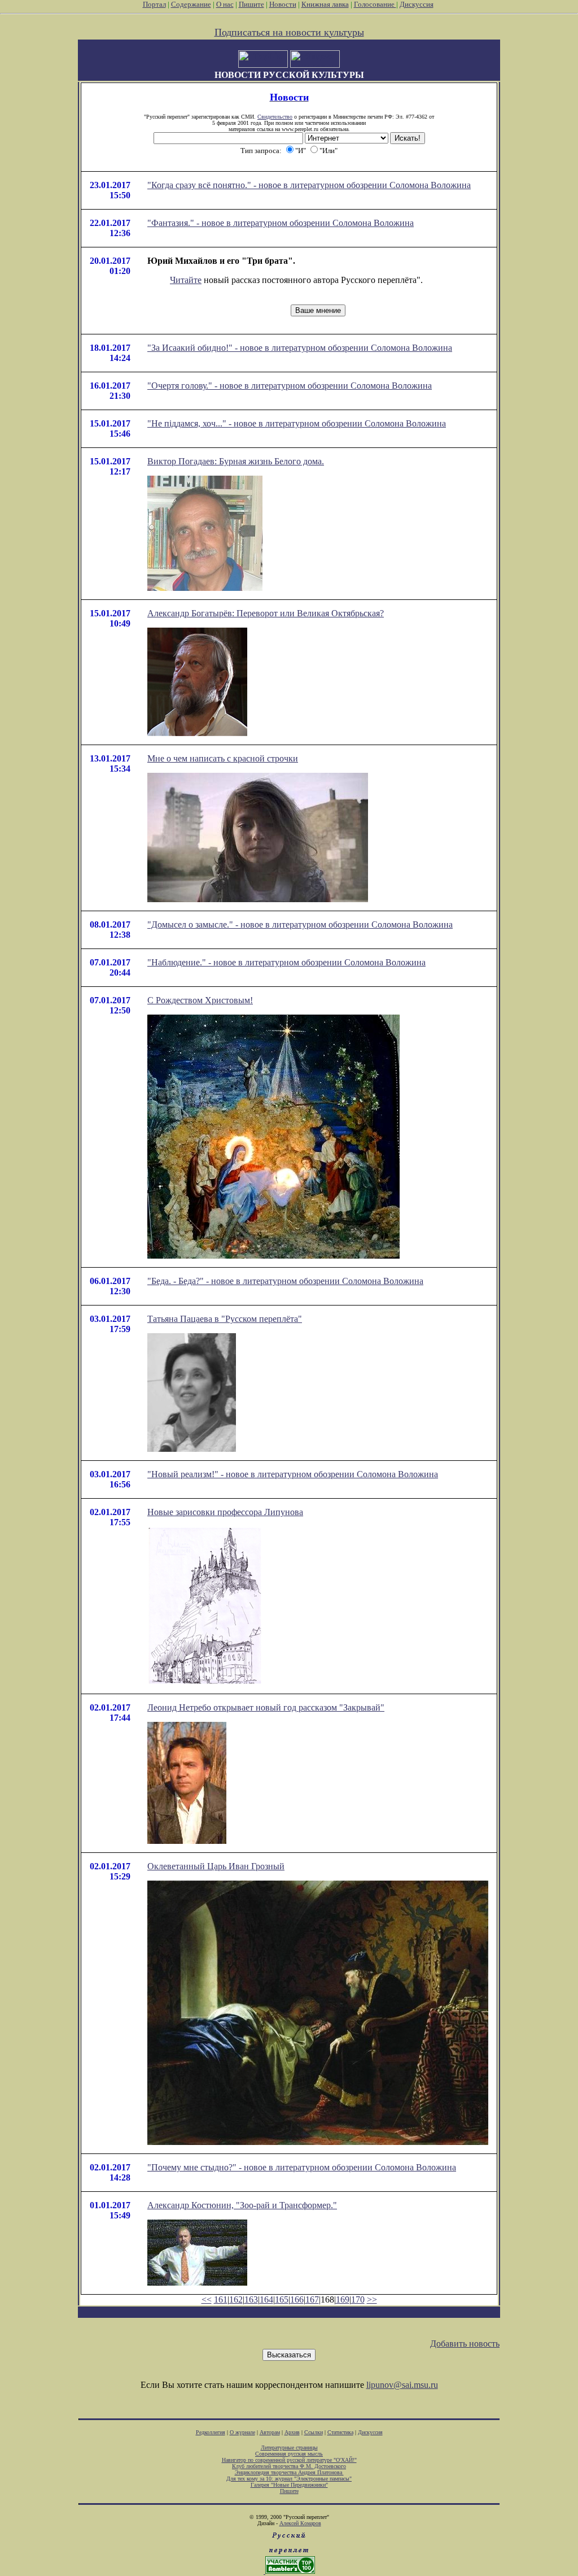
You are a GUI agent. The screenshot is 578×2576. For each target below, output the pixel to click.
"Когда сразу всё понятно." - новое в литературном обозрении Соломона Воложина (309, 185)
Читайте (186, 280)
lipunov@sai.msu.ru (402, 2385)
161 (221, 2299)
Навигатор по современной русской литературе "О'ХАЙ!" (289, 2460)
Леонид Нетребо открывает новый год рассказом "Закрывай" (266, 1707)
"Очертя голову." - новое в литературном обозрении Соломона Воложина (290, 386)
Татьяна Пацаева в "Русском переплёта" (225, 1319)
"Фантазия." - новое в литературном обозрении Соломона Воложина (281, 223)
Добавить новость (465, 2344)
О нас (225, 4)
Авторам (270, 2432)
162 (236, 2299)
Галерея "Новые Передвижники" (289, 2485)
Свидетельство (275, 117)
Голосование (375, 4)
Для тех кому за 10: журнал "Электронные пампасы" (289, 2479)
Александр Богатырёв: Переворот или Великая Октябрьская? (266, 613)
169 (343, 2299)
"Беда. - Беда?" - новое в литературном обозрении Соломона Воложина (285, 1281)
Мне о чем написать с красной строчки (223, 758)
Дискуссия (417, 4)
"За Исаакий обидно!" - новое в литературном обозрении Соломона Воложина (300, 348)
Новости (283, 4)
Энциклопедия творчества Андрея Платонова (289, 2472)
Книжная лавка (325, 4)
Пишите (251, 4)
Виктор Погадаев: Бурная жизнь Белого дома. (236, 461)
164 (266, 2299)
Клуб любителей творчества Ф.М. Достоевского (289, 2466)
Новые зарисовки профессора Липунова (225, 1512)
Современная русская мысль (289, 2454)
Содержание (191, 4)
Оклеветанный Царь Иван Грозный (216, 1866)
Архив (292, 2432)
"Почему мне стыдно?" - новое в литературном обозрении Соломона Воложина (302, 2167)
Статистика (340, 2432)
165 (282, 2299)
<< (207, 2299)
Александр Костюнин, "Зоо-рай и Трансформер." (242, 2205)
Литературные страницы (289, 2447)
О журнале (242, 2432)
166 (297, 2299)
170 (358, 2299)
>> (372, 2299)
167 (312, 2299)
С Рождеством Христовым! (200, 1000)
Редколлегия (211, 2432)
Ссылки (314, 2432)
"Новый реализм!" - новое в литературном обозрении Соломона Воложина (293, 1474)
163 (251, 2299)
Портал (154, 4)
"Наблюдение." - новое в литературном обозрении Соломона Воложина (286, 962)
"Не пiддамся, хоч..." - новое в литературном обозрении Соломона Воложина (297, 423)
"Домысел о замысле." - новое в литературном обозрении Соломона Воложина (300, 924)
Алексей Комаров (300, 2523)
